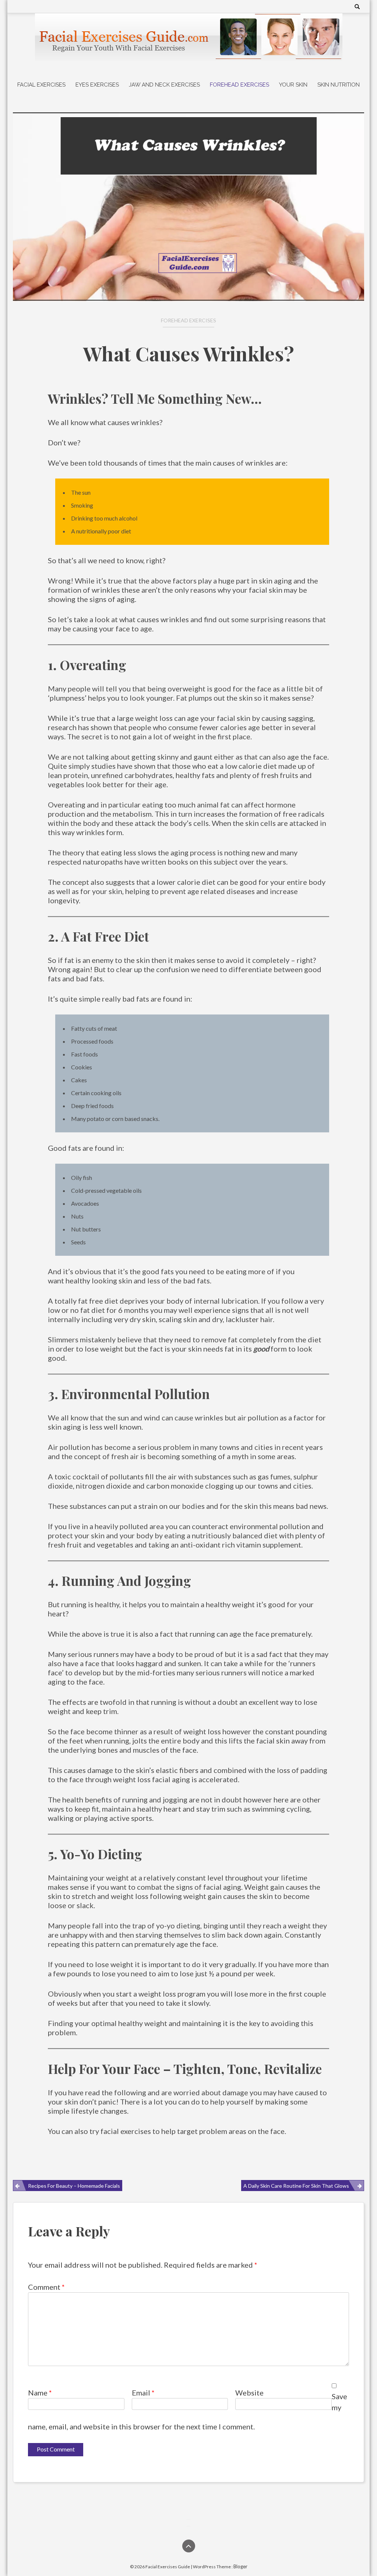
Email (143, 2393)
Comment (46, 2287)
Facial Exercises (41, 85)
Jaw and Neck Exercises (164, 85)
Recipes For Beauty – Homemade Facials (74, 2186)
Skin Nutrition (339, 85)
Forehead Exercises (239, 85)
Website (249, 2393)
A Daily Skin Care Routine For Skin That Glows (296, 2186)
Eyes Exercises (97, 85)
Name (40, 2393)
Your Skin (293, 85)
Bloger (240, 2566)
